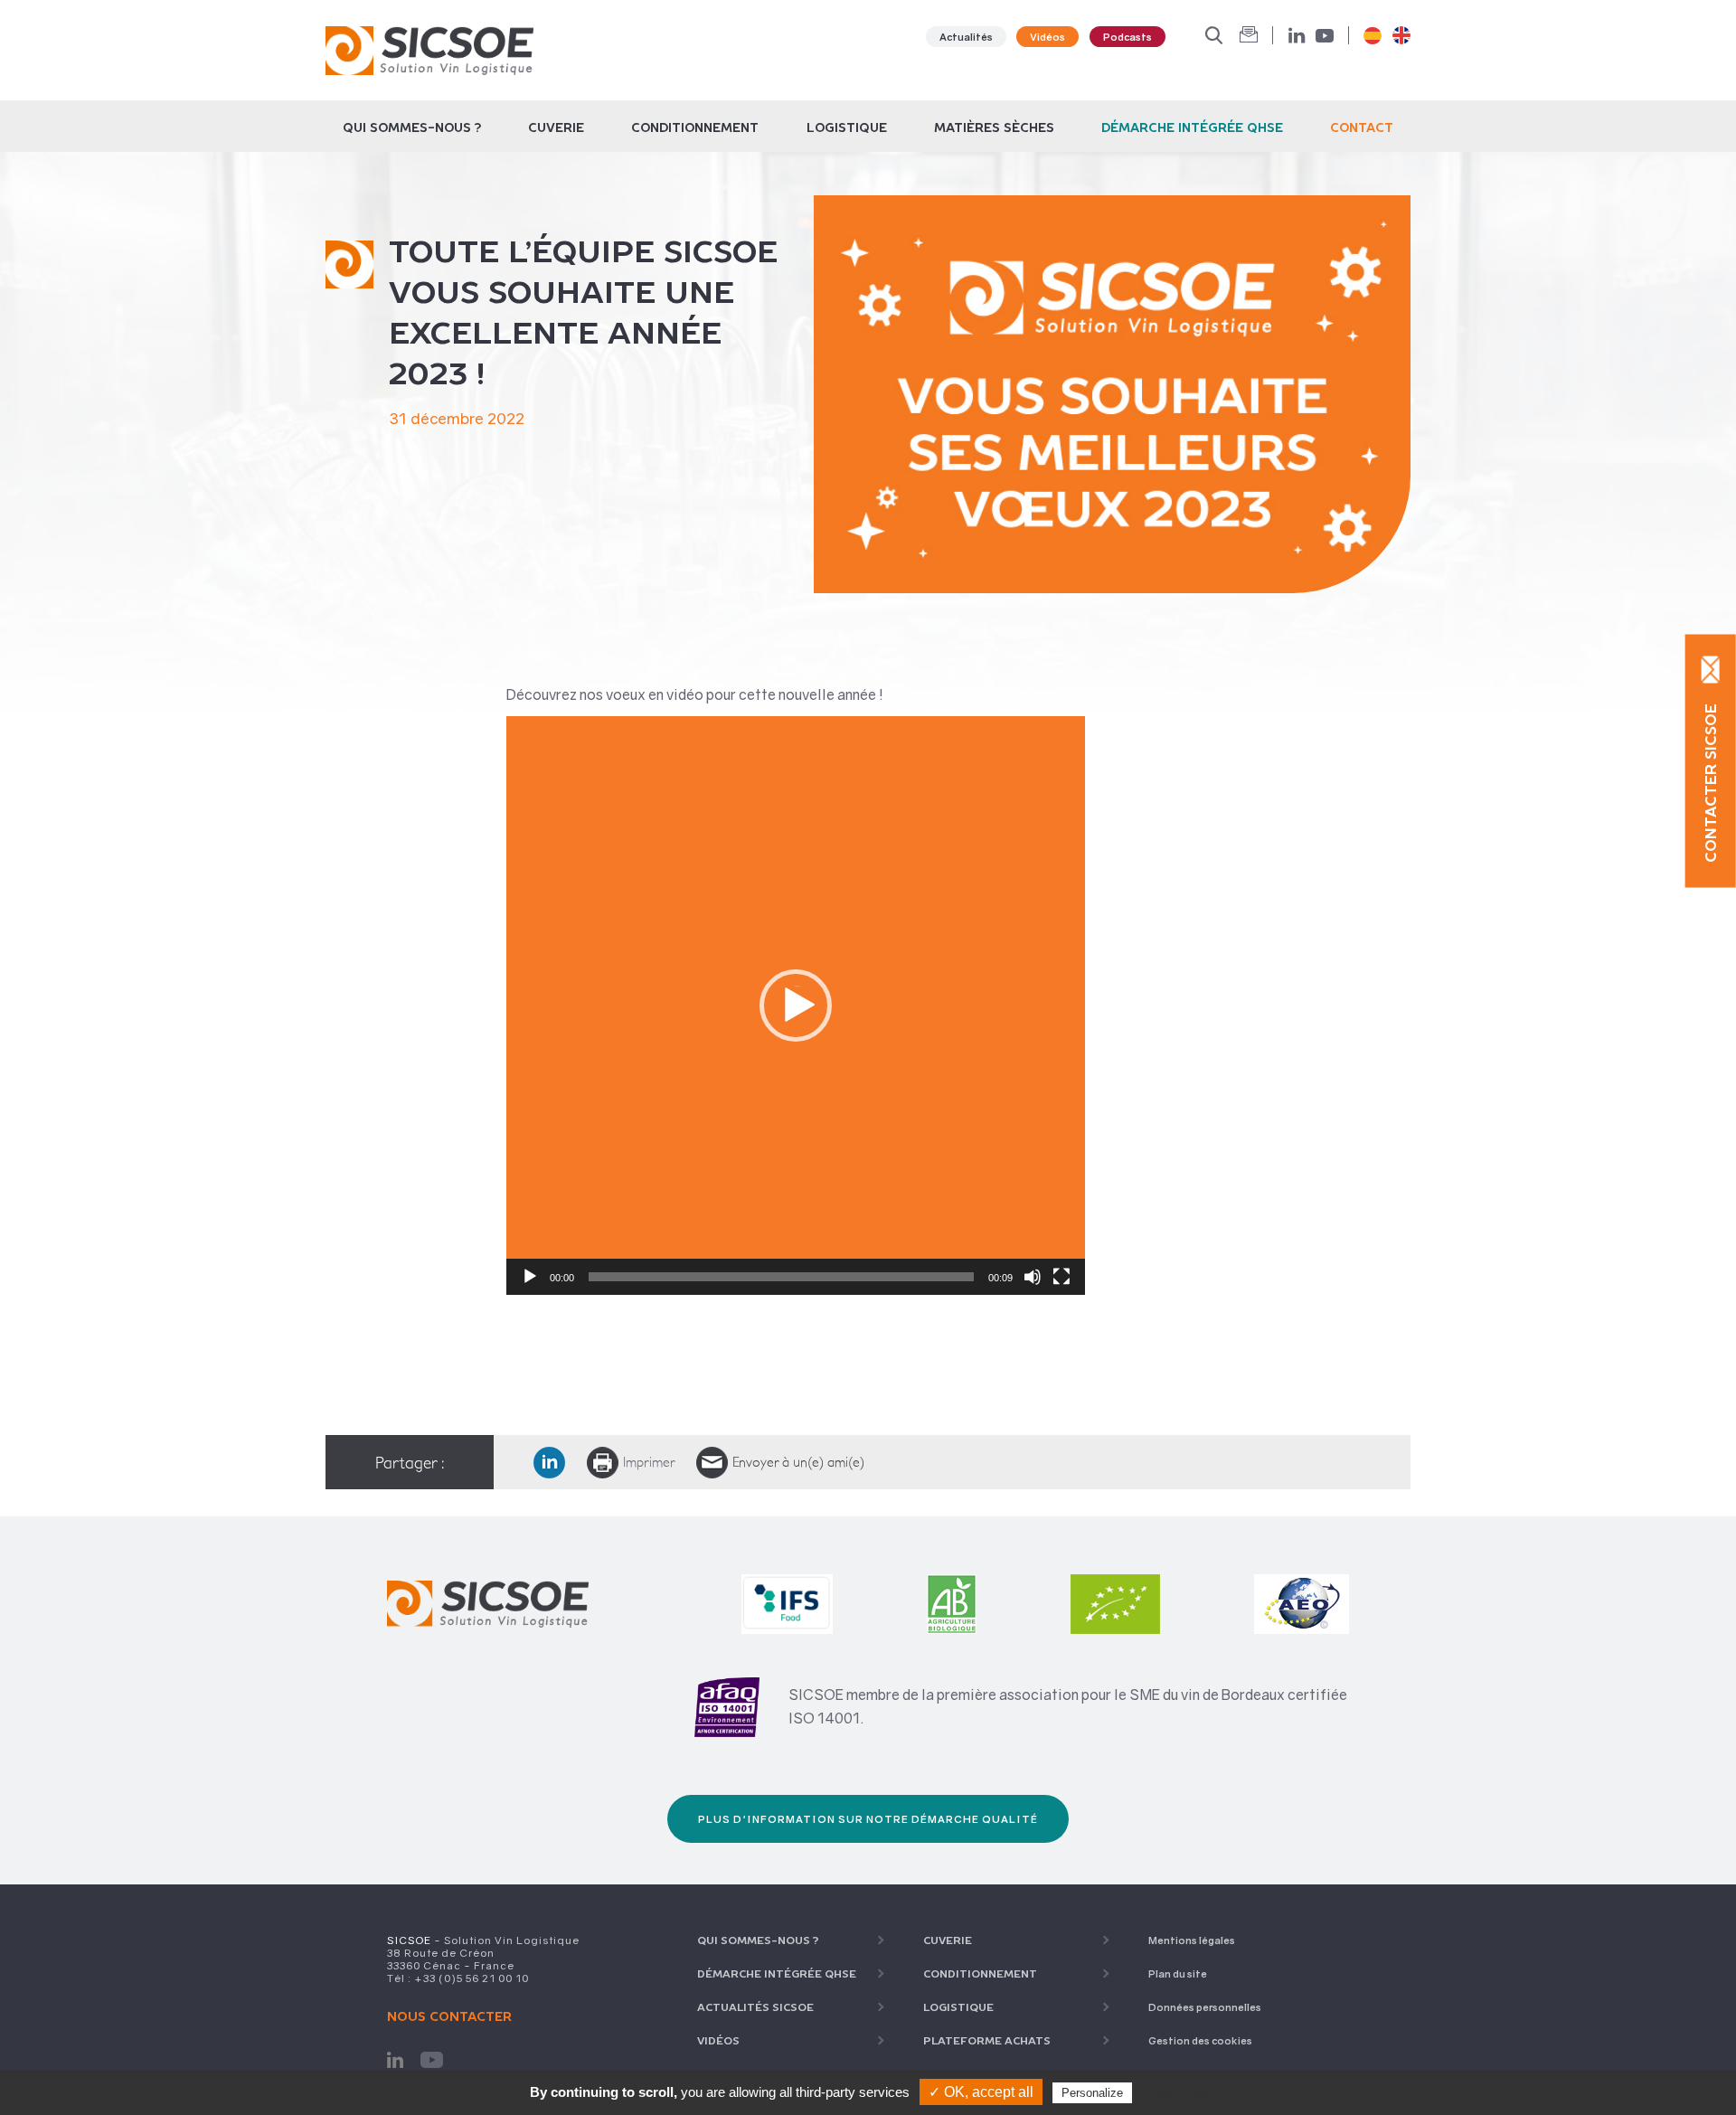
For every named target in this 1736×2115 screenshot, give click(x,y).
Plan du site (1178, 1973)
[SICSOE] (429, 50)
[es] (1373, 35)
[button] (796, 1006)
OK (1249, 35)
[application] (796, 1006)
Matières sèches (994, 127)
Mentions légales (1192, 1940)
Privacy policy (1180, 2092)
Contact (1362, 127)
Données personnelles (1205, 2007)
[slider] (781, 1277)
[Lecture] (530, 1277)
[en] (1401, 35)
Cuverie (556, 127)
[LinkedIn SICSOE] (395, 2059)
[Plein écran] (1061, 1277)
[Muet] (1033, 1277)
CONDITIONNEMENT (695, 127)
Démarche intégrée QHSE (777, 1973)
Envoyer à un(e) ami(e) (798, 1462)
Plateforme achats (987, 2040)
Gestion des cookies (1200, 2040)
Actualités (966, 37)
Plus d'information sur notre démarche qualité (868, 1819)
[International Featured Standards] (788, 1583)
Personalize (1092, 2093)
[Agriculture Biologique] (952, 1583)
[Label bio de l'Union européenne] (1115, 1583)
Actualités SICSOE (755, 2007)
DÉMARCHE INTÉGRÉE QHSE (1192, 127)
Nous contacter (449, 2016)
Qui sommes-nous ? (412, 127)
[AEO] (1302, 1583)
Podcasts (1127, 37)
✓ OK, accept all (981, 2092)
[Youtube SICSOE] (431, 2059)
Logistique (847, 127)
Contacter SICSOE (1711, 782)
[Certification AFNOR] (727, 1707)
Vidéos (1047, 37)
